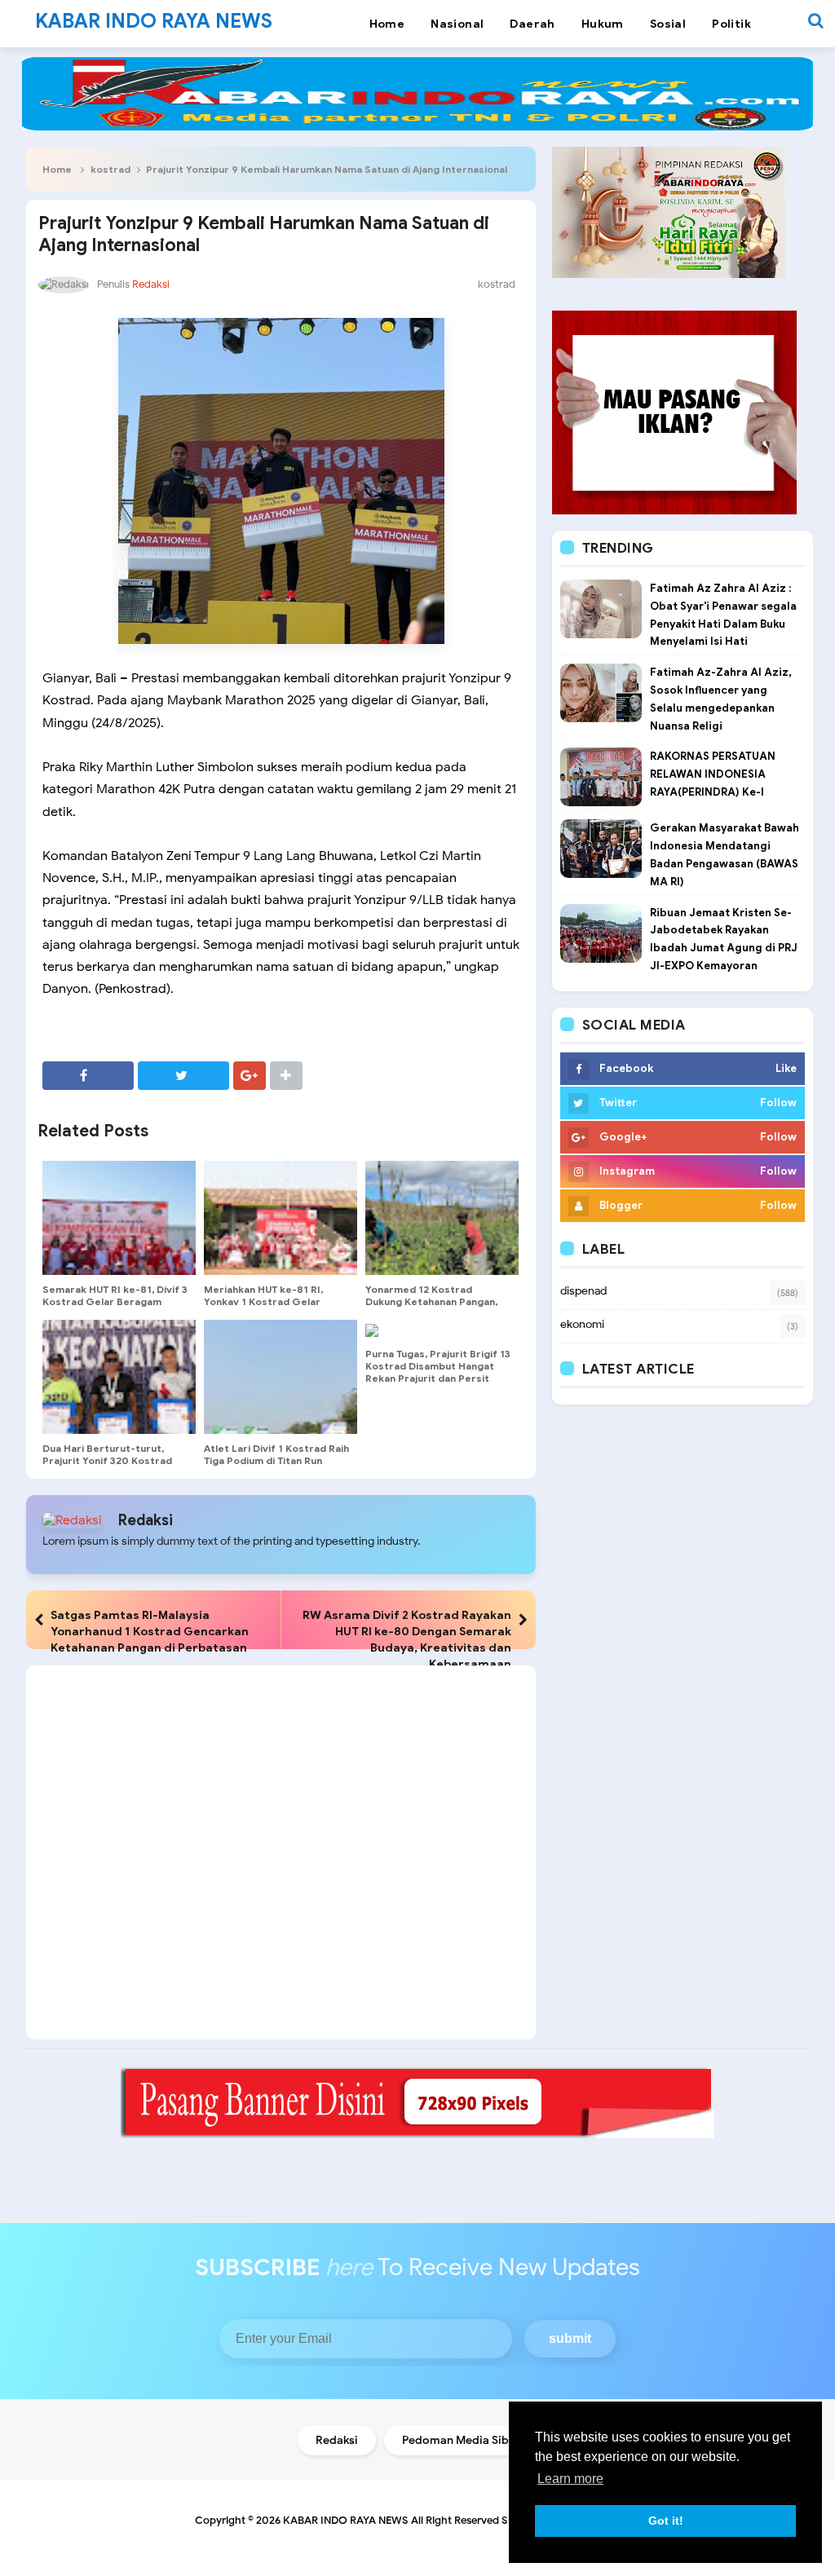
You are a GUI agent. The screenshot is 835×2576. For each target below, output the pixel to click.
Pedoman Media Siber (461, 2440)
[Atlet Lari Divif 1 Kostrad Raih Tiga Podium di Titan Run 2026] (281, 1377)
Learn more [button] (570, 2479)
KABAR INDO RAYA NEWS (346, 2520)
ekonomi (582, 1324)
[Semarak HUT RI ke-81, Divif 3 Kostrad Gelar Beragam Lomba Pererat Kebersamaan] (119, 1218)
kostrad (110, 169)
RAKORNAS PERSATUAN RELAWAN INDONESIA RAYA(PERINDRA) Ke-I (713, 774)
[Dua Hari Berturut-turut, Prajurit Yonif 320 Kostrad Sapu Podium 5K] (119, 1377)
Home (57, 169)
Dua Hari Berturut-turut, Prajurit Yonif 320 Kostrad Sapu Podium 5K (107, 1460)
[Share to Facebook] (88, 1076)
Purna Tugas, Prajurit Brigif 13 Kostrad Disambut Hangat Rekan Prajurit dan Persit (438, 1366)
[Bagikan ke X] (183, 1076)
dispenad (583, 1291)
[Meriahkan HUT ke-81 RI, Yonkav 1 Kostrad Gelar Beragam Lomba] (281, 1218)
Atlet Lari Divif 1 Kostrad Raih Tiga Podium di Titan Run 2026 (276, 1460)
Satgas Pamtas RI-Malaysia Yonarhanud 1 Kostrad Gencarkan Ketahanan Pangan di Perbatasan (150, 1631)
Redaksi (146, 1520)
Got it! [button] (666, 2521)
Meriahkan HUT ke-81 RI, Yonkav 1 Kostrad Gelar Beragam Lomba (263, 1301)
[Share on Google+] (250, 1076)
